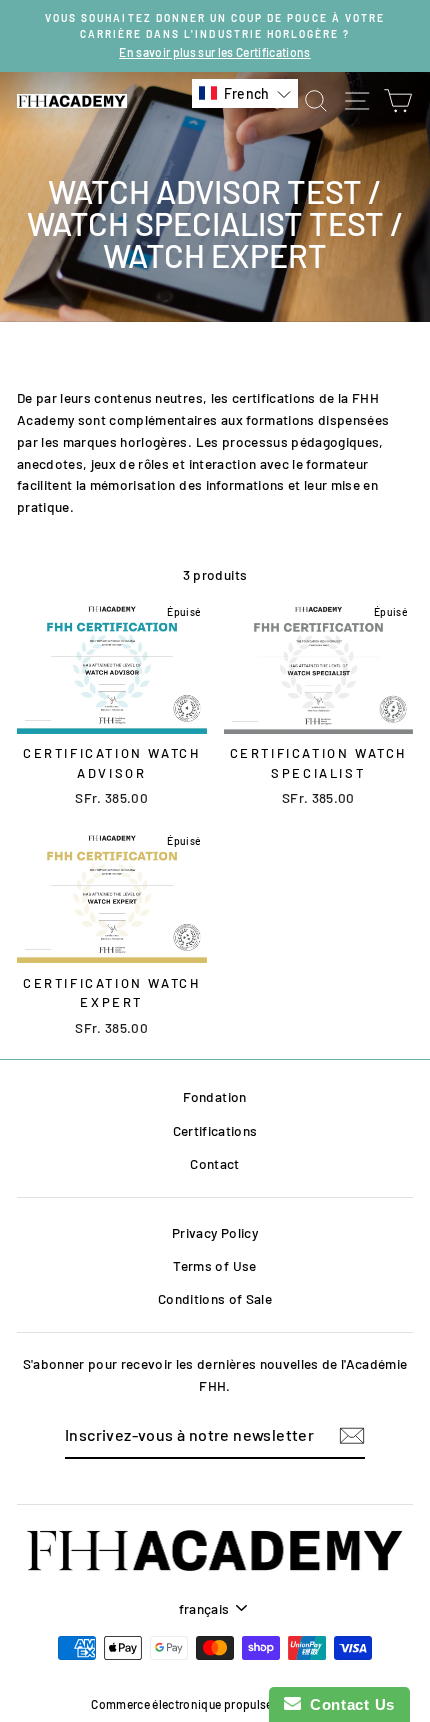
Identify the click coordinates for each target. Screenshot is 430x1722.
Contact (214, 1163)
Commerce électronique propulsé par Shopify (214, 1704)
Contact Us (348, 1704)
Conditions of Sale (215, 1298)
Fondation (214, 1096)
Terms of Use (214, 1265)
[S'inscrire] (352, 1435)
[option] (215, 36)
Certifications (215, 1130)
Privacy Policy (215, 1232)
